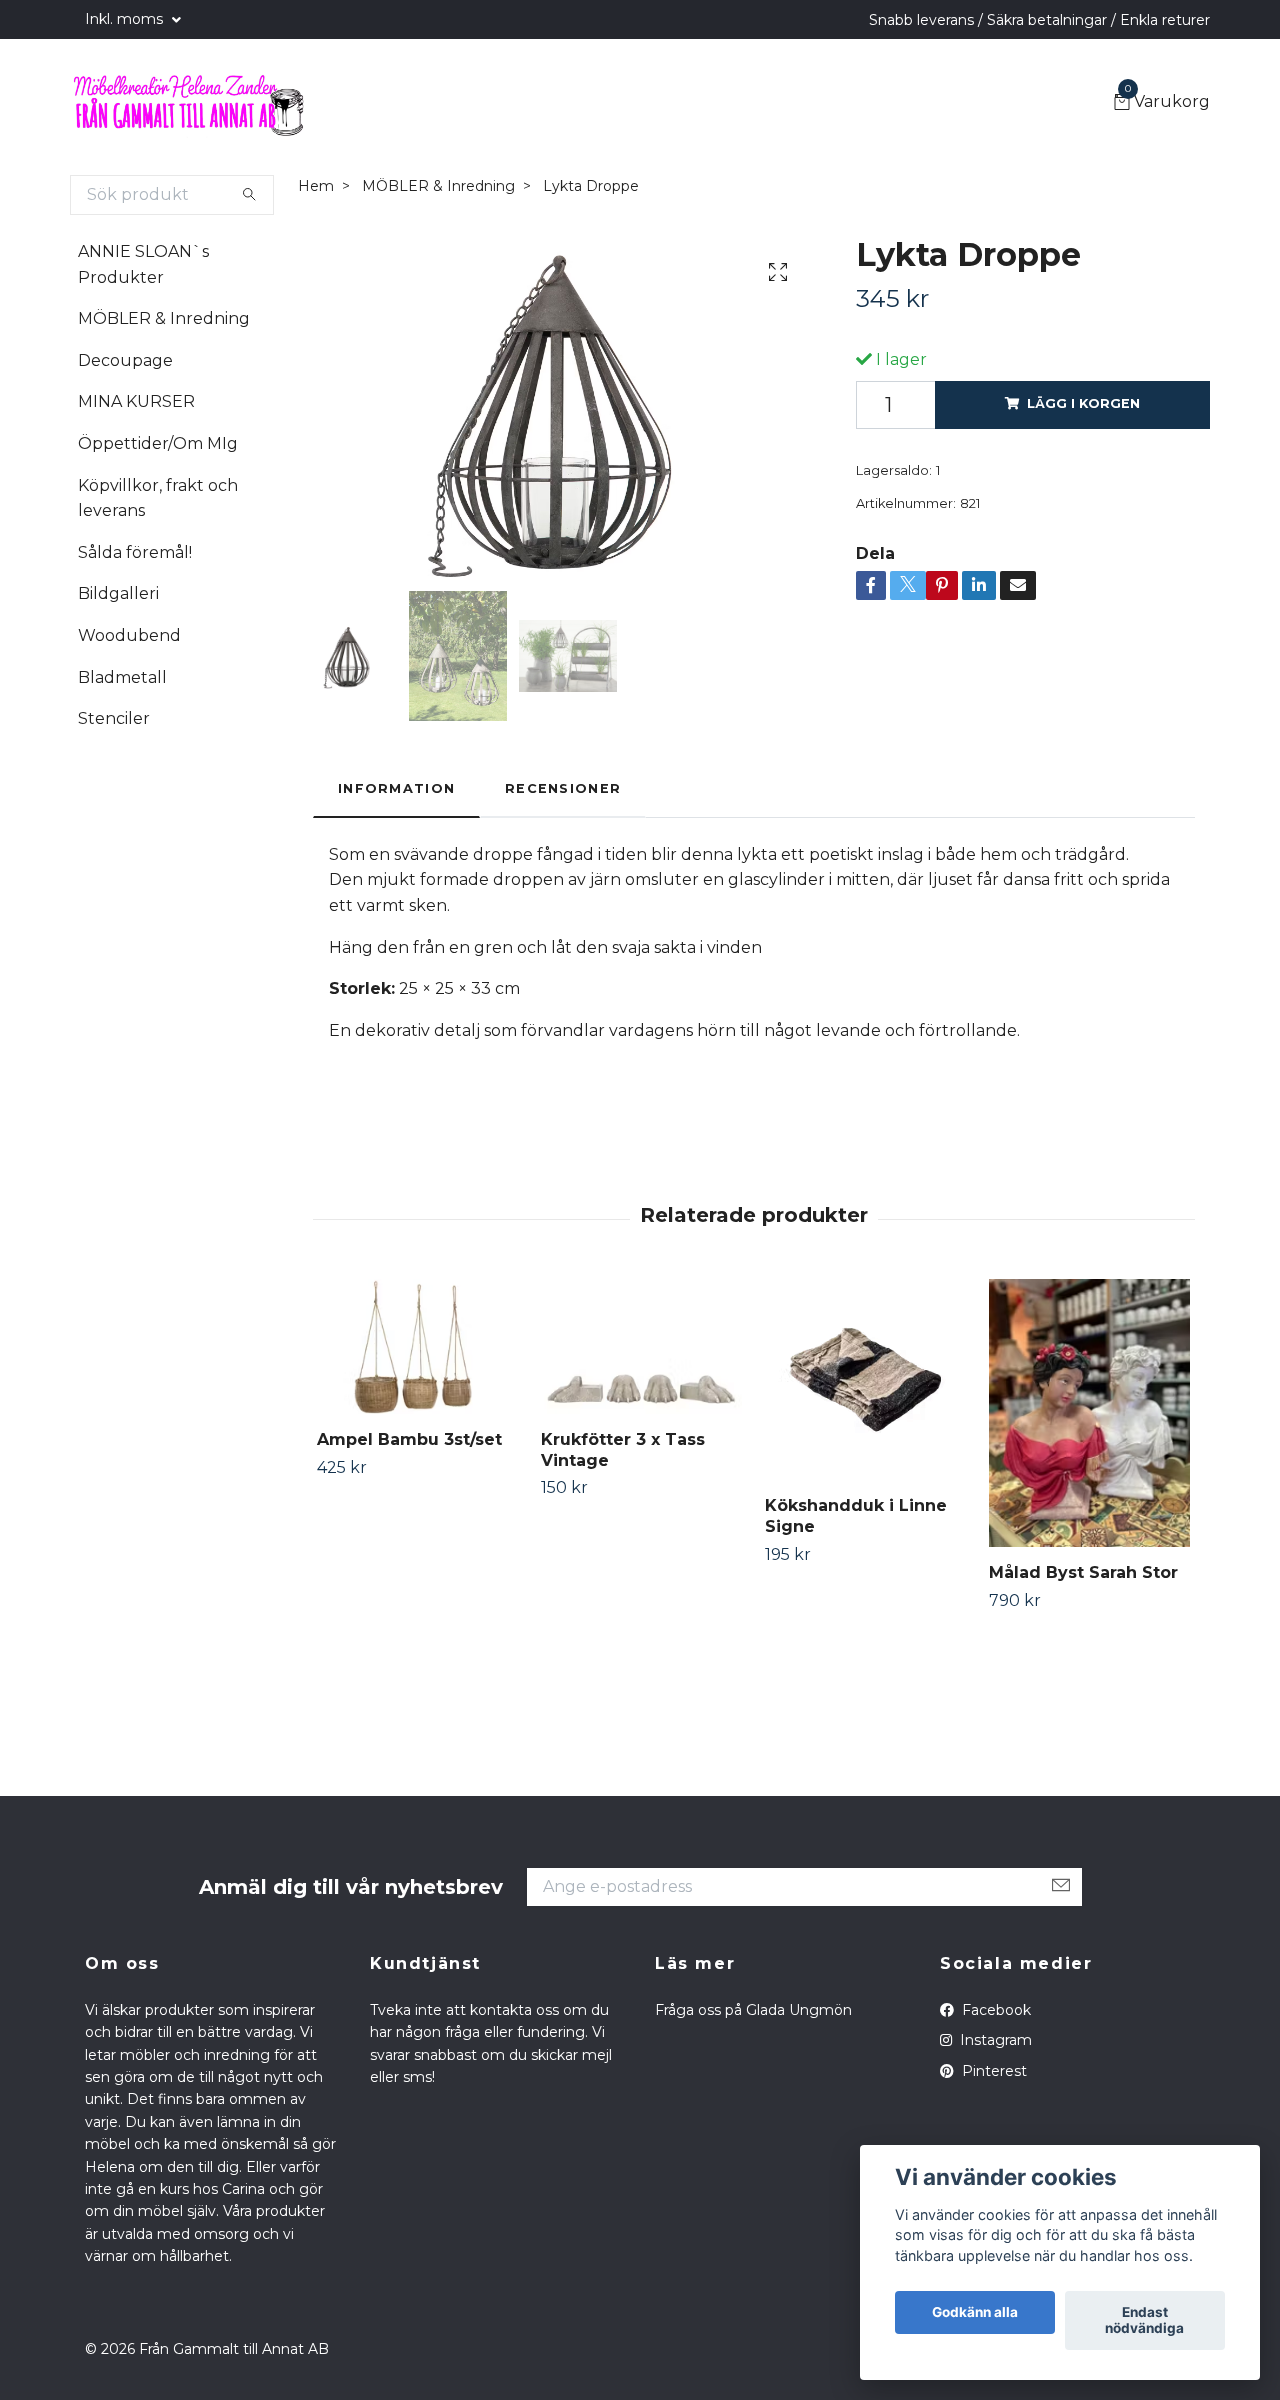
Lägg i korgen (1083, 403)
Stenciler (114, 718)
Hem (316, 186)
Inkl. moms (126, 19)
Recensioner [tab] (563, 788)
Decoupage (125, 360)
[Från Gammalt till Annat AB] (188, 103)
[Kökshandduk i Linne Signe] (865, 1379)
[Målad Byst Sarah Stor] (1089, 1412)
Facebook (994, 2010)
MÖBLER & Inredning (164, 318)
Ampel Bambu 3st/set (409, 1439)
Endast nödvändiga (1144, 2321)
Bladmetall (122, 677)
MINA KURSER (136, 401)
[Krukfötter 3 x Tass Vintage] (641, 1346)
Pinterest (992, 2071)
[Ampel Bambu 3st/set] (417, 1346)
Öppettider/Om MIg (158, 443)
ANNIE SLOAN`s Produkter (143, 264)
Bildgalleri (118, 593)
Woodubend (129, 635)
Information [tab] (396, 788)
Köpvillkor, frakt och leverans (158, 498)
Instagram (994, 2040)
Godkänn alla (975, 2313)
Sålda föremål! (135, 552)
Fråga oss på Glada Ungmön (753, 2010)
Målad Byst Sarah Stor (1083, 1572)
